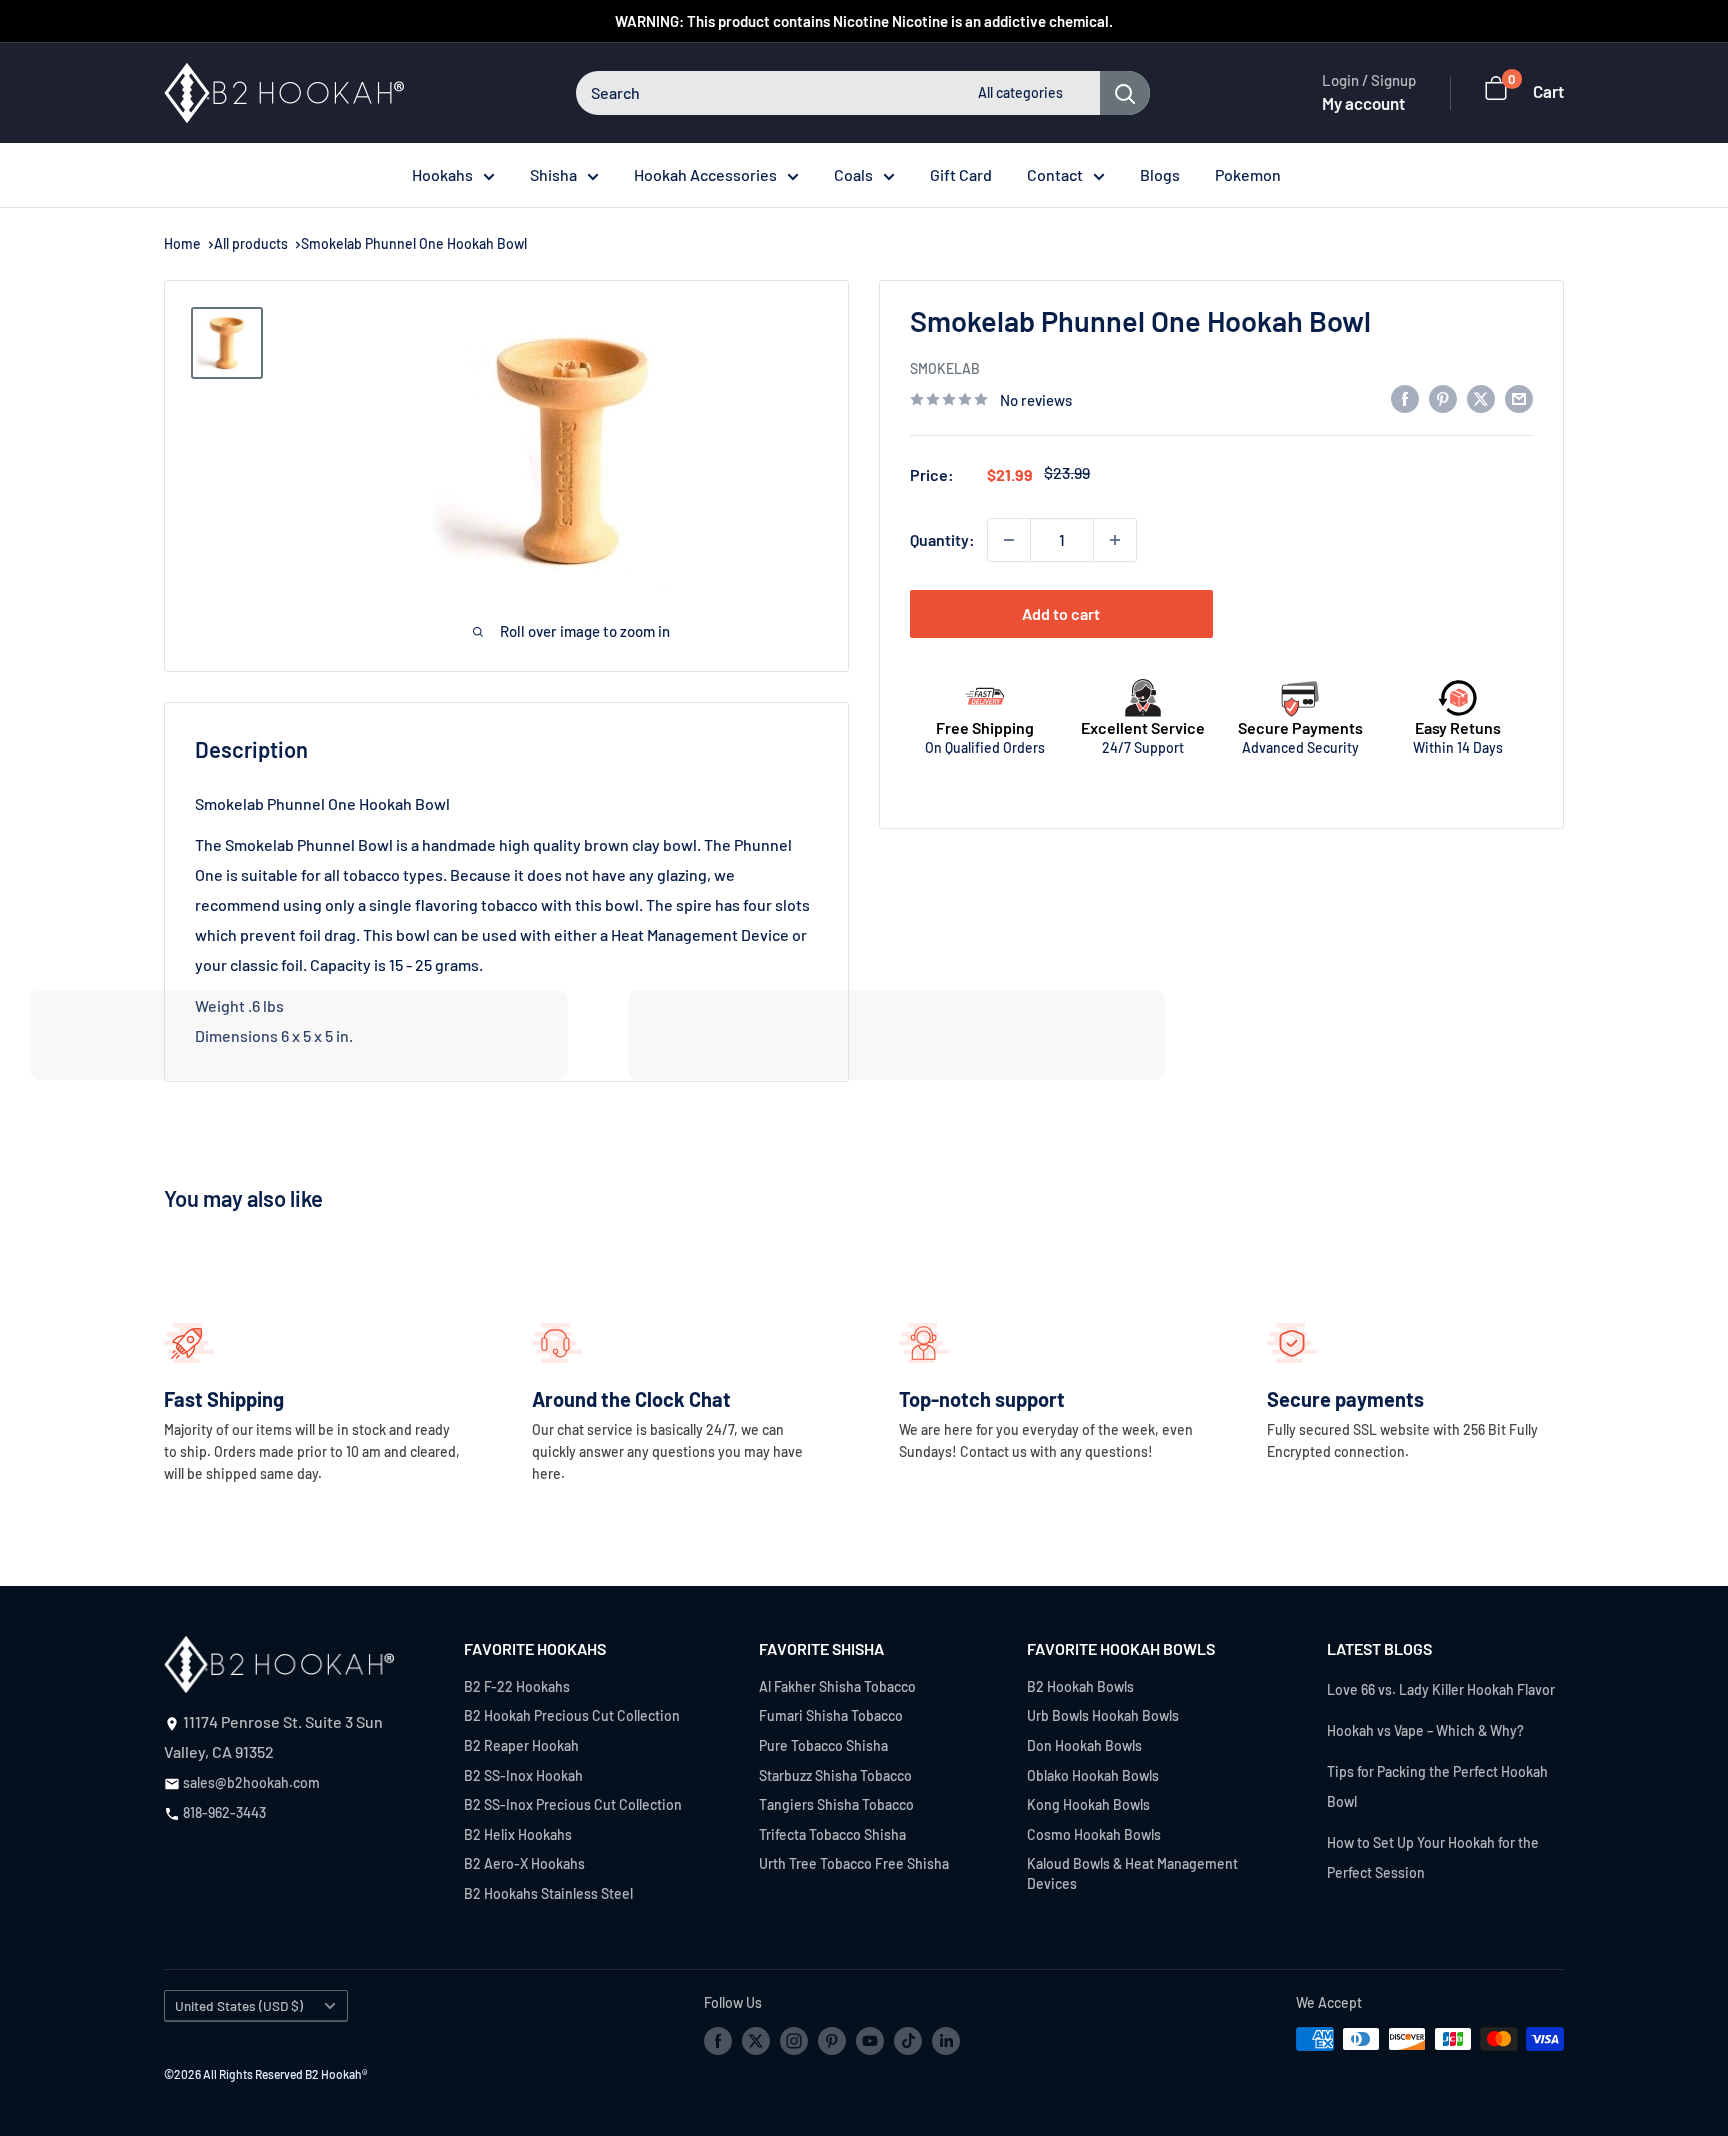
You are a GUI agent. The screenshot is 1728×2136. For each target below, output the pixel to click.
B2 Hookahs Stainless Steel (548, 1893)
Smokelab (945, 368)
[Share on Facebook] (1405, 397)
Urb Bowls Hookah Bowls (1103, 1715)
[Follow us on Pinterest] (832, 2041)
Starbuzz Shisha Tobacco (835, 1775)
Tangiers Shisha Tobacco (836, 1804)
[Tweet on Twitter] (1481, 397)
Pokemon (1248, 174)
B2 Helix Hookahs (518, 1834)
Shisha (553, 174)
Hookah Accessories (705, 174)
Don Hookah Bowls (1084, 1745)
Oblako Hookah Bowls (1093, 1775)
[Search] (1125, 93)
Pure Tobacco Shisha (823, 1745)
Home (182, 243)
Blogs (1160, 174)
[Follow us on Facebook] (718, 2041)
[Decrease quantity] (1009, 540)
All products (251, 243)
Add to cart (1061, 613)
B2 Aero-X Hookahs (524, 1863)
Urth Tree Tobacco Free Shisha (854, 1863)
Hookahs (442, 174)
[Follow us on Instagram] (794, 2041)
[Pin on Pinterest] (1443, 397)
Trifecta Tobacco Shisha (832, 1834)
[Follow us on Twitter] (756, 2041)
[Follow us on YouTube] (870, 2041)
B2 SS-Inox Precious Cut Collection (573, 1804)
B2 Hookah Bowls (1080, 1686)
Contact (1055, 174)
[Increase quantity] (1115, 540)
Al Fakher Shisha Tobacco (837, 1686)
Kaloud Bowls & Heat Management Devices (1132, 1873)
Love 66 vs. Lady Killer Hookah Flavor (1441, 1689)
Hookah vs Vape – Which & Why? (1425, 1730)
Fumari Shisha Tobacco (831, 1715)
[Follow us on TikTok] (908, 2041)
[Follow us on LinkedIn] (946, 2041)
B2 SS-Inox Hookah (523, 1775)
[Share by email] (1519, 397)
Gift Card (961, 174)
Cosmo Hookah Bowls (1094, 1834)
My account (1363, 103)
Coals (853, 174)
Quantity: (942, 539)
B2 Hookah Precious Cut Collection (572, 1715)
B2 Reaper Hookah (521, 1745)
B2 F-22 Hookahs (517, 1686)
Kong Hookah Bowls (1088, 1804)
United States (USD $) (239, 2005)
